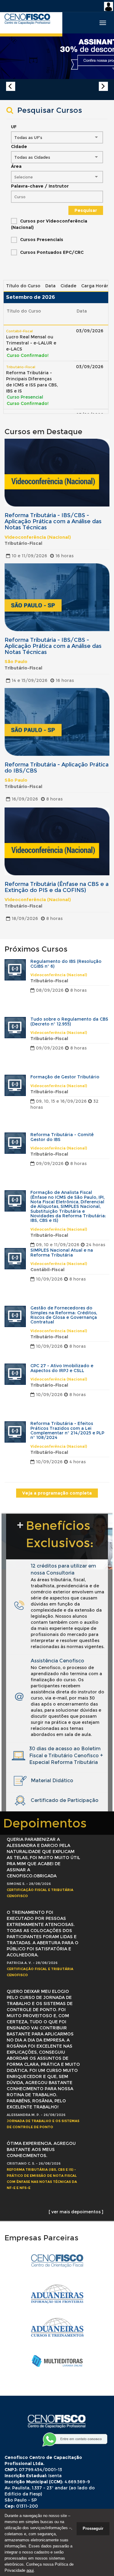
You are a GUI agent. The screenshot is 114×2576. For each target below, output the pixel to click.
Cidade (19, 147)
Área (16, 166)
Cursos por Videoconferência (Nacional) (49, 224)
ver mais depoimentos (76, 2212)
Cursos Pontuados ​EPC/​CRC (52, 252)
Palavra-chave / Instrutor (40, 186)
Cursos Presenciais (42, 240)
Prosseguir (93, 2528)
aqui (30, 2570)
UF (14, 127)
